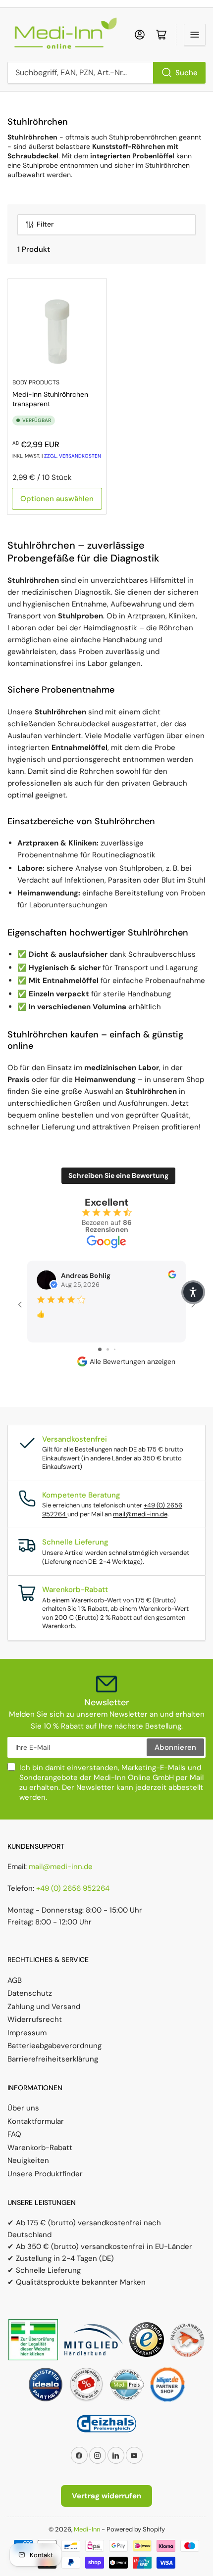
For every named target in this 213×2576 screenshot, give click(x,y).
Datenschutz (30, 1993)
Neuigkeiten (28, 2160)
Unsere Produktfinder (45, 2174)
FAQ (14, 2134)
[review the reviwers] (172, 1276)
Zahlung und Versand (44, 2007)
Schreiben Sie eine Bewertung (118, 1175)
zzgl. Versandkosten (73, 456)
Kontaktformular (36, 2121)
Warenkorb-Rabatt (40, 2148)
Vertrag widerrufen (106, 2496)
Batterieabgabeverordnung (54, 2046)
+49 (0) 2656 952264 (73, 1888)
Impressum (27, 2033)
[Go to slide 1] (100, 1349)
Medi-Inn (87, 2529)
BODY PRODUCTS (36, 382)
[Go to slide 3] (115, 1349)
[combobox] (106, 73)
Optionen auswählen (57, 499)
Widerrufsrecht (35, 2019)
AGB (15, 1980)
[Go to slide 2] (108, 1349)
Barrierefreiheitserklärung (53, 2059)
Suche (186, 73)
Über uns (23, 2108)
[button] (193, 1292)
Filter (45, 224)
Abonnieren (175, 1747)
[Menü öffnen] (195, 35)
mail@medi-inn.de (140, 1514)
